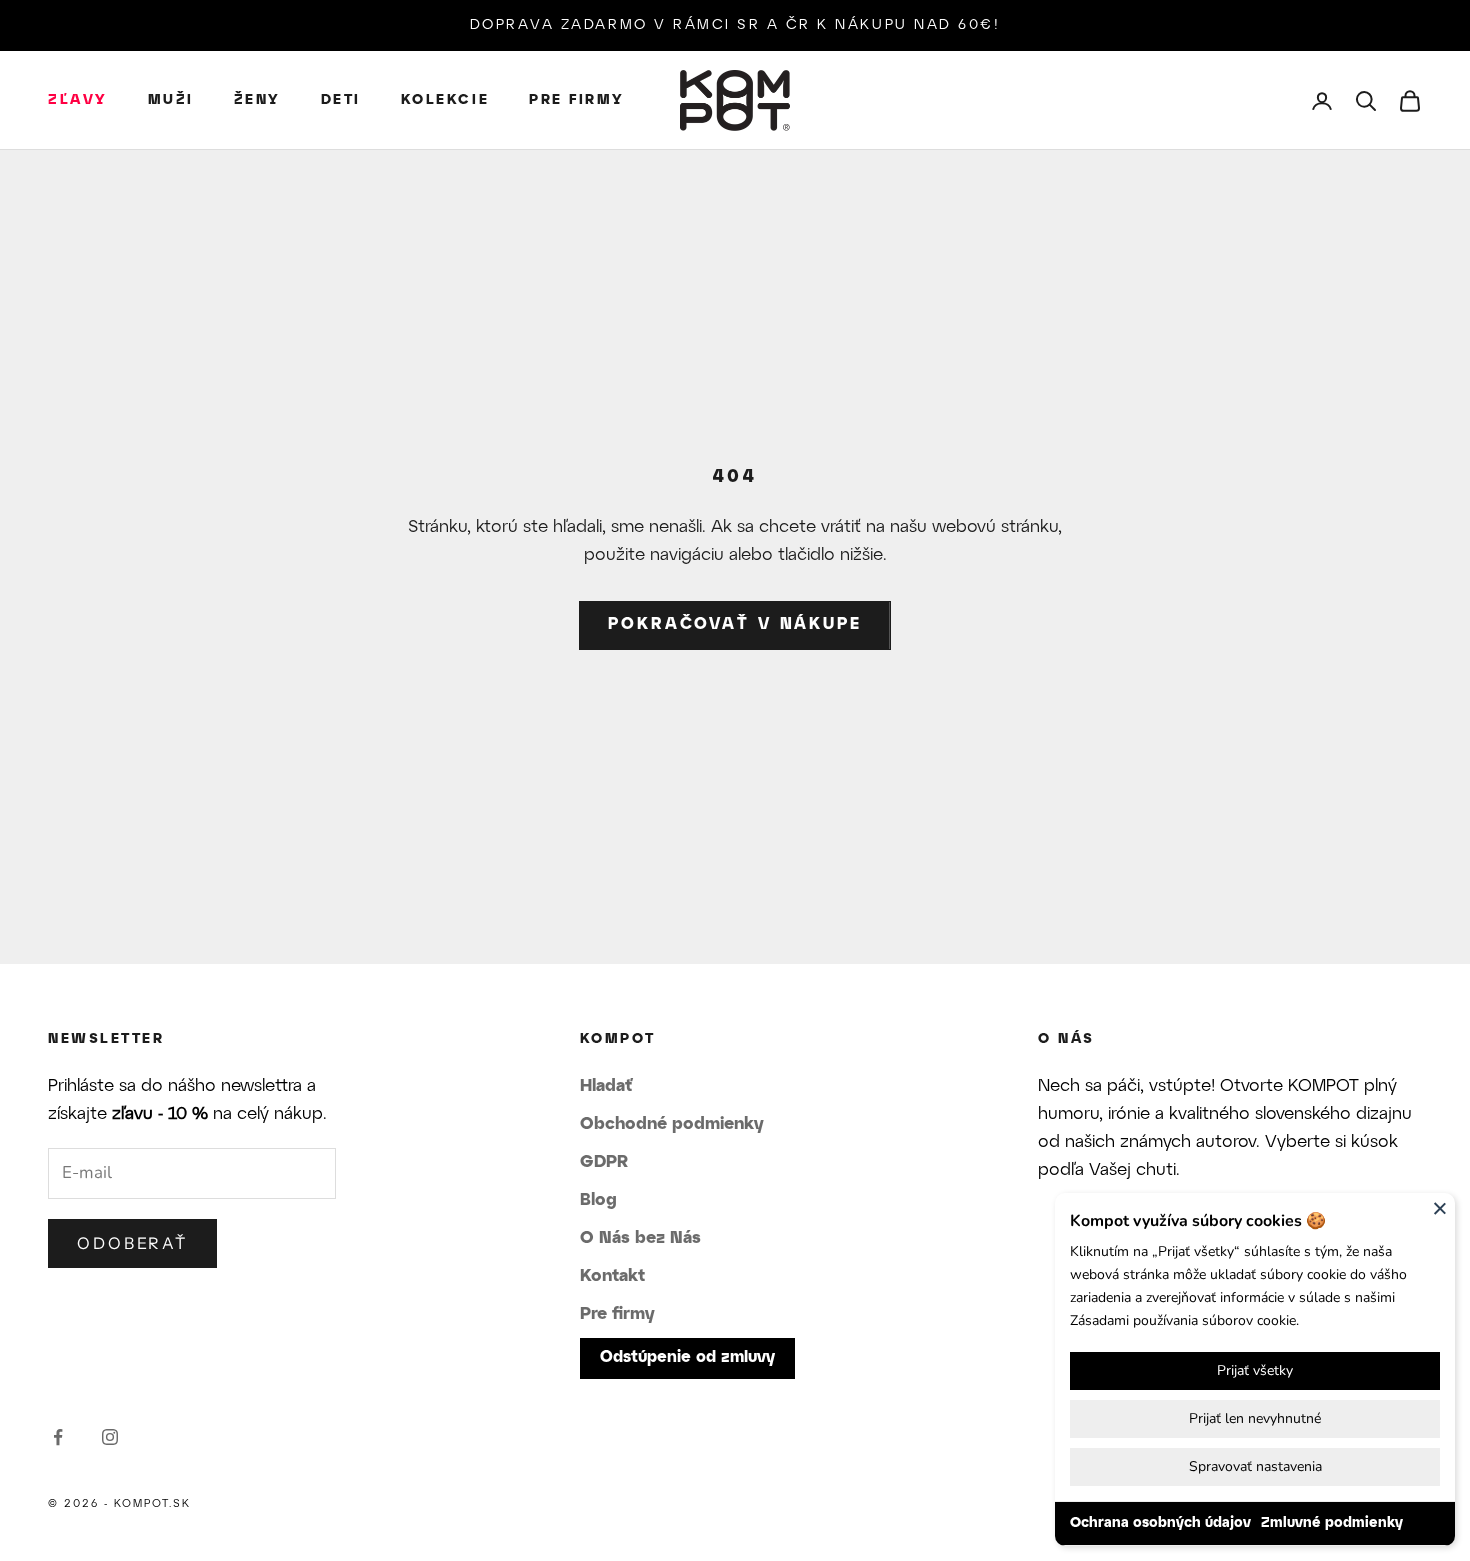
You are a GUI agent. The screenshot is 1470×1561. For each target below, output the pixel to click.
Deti (341, 100)
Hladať (606, 1086)
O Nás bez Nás (640, 1238)
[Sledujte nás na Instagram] (110, 1437)
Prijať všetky (1255, 1370)
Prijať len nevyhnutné (1255, 1418)
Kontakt (612, 1276)
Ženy (257, 100)
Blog (598, 1200)
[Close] (1440, 1208)
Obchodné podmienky (672, 1124)
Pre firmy (577, 100)
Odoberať (132, 1243)
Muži (171, 100)
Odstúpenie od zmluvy (687, 1357)
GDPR (604, 1162)
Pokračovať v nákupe (735, 624)
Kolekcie (445, 100)
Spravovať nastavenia (1255, 1466)
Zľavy (78, 100)
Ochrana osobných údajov (1160, 1523)
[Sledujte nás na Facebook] (58, 1437)
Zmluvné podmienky (1332, 1523)
